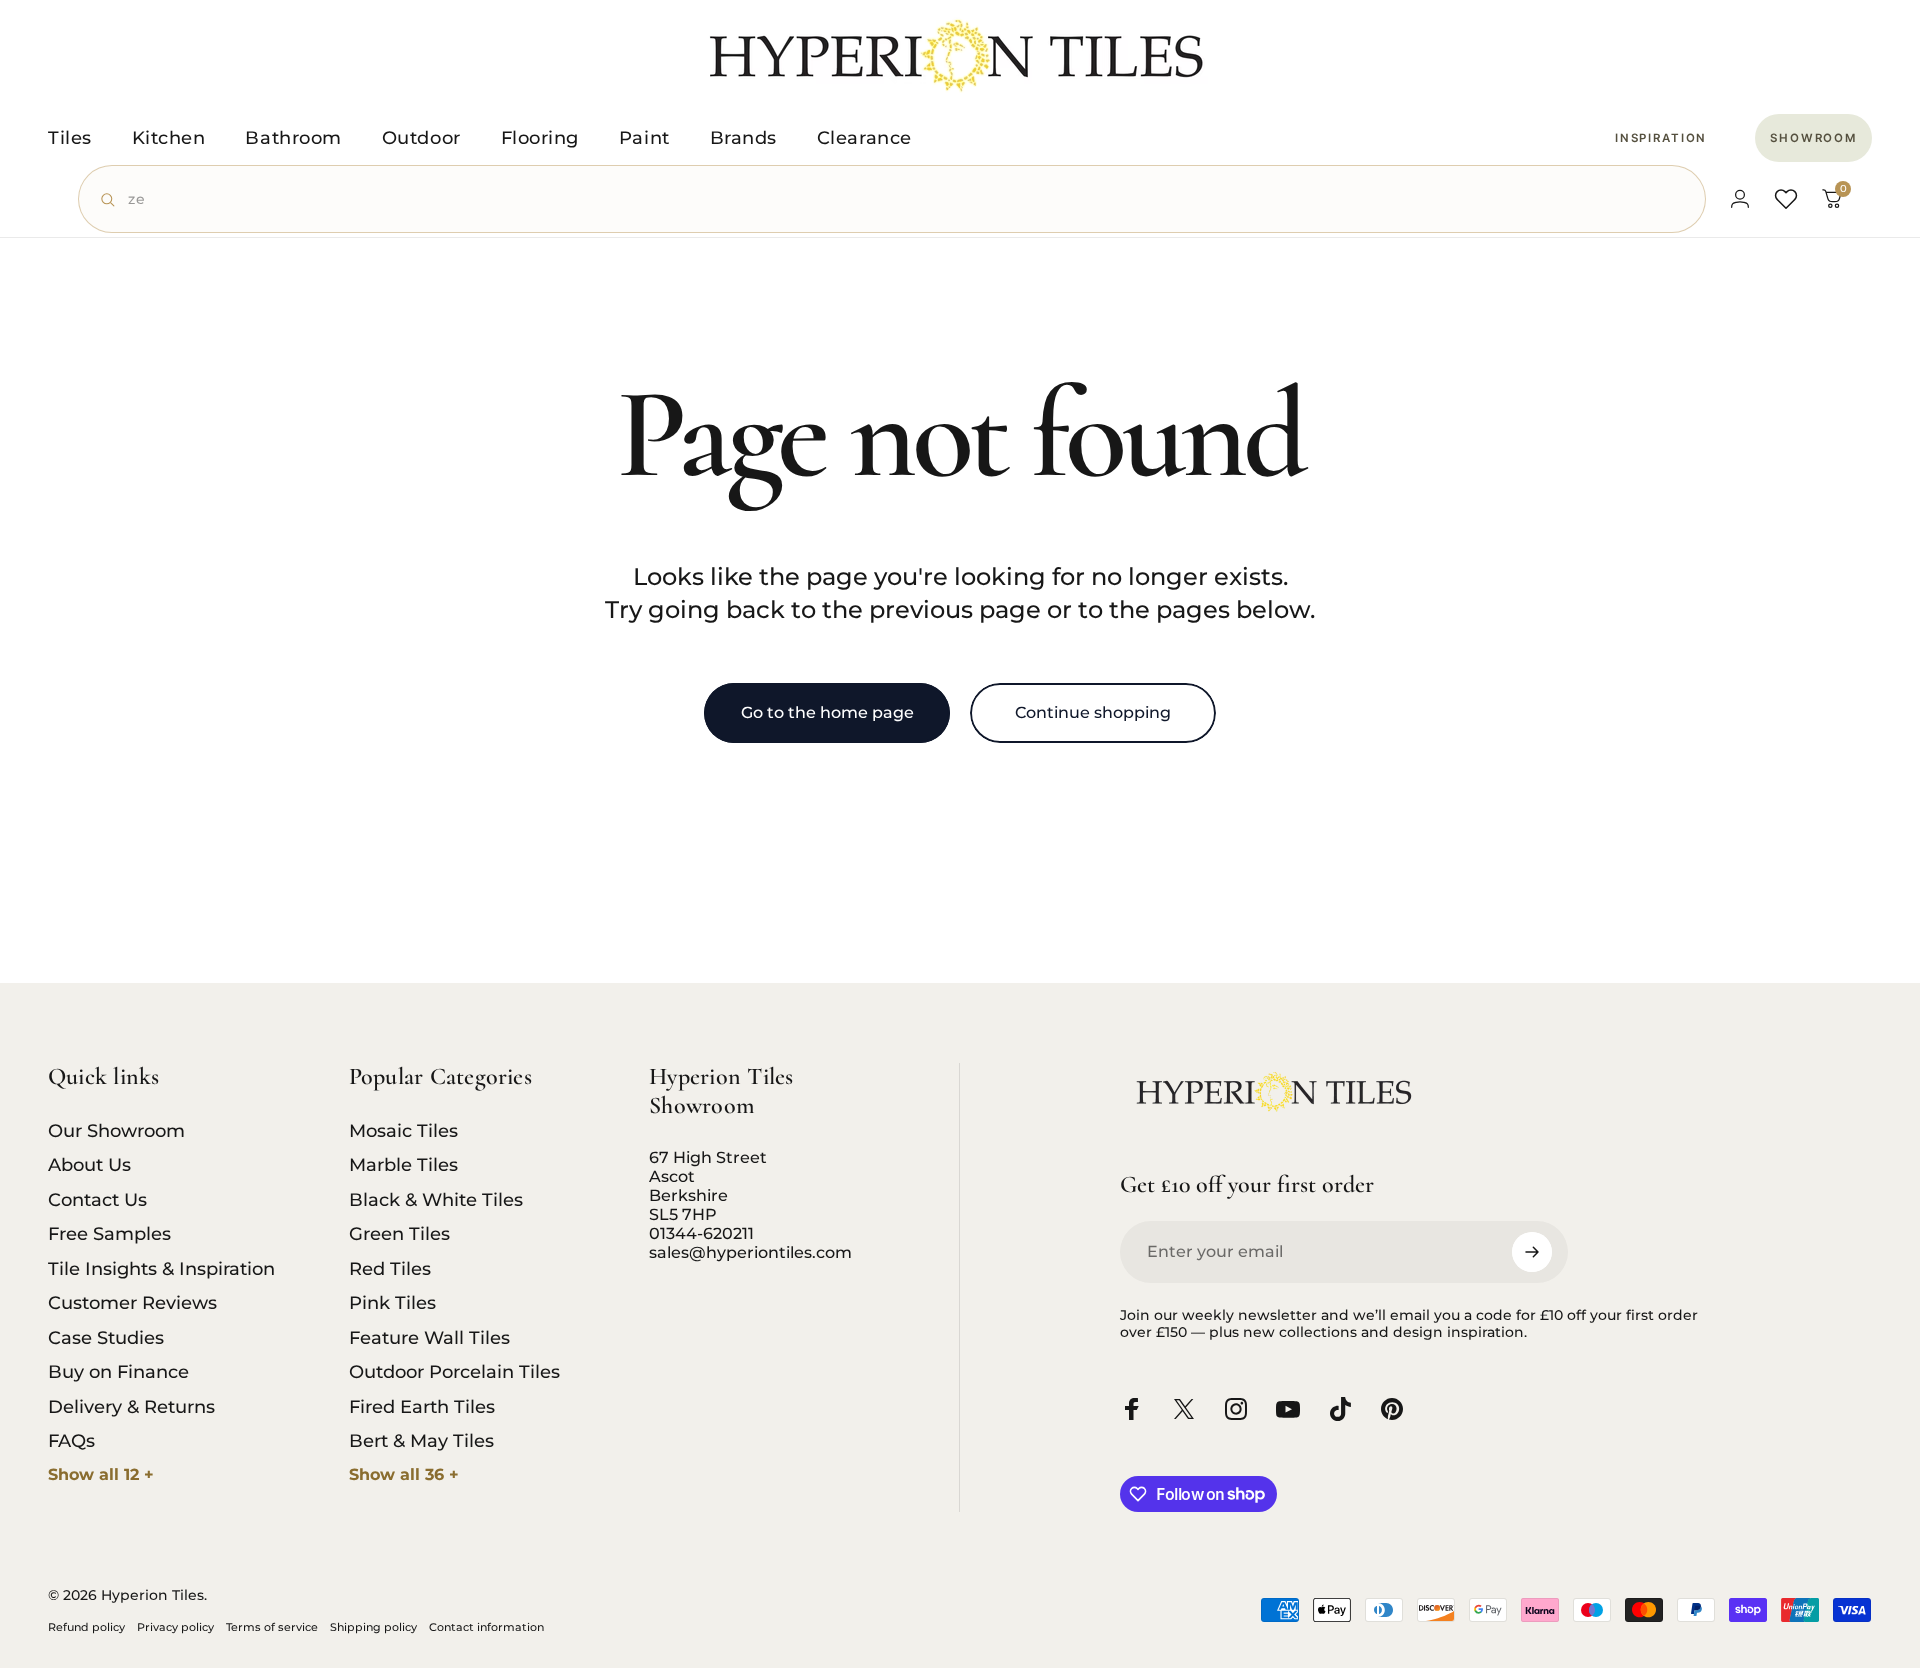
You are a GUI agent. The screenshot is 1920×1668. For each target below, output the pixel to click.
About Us (89, 1165)
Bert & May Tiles (421, 1441)
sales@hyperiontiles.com (750, 1252)
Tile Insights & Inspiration (161, 1269)
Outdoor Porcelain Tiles (454, 1372)
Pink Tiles (392, 1303)
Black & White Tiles (436, 1200)
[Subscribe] (1532, 1252)
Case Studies (106, 1338)
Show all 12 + (101, 1474)
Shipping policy (373, 1627)
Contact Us (97, 1200)
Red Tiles (390, 1269)
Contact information (486, 1627)
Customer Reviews (132, 1303)
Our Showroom (116, 1131)
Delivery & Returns (131, 1407)
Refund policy (86, 1627)
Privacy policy (175, 1627)
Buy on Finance (118, 1372)
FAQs (71, 1441)
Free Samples (109, 1234)
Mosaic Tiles (403, 1131)
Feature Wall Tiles (429, 1338)
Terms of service (272, 1627)
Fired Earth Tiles (422, 1407)
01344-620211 (701, 1233)
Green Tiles (399, 1234)
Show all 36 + (404, 1474)
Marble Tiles (403, 1165)
